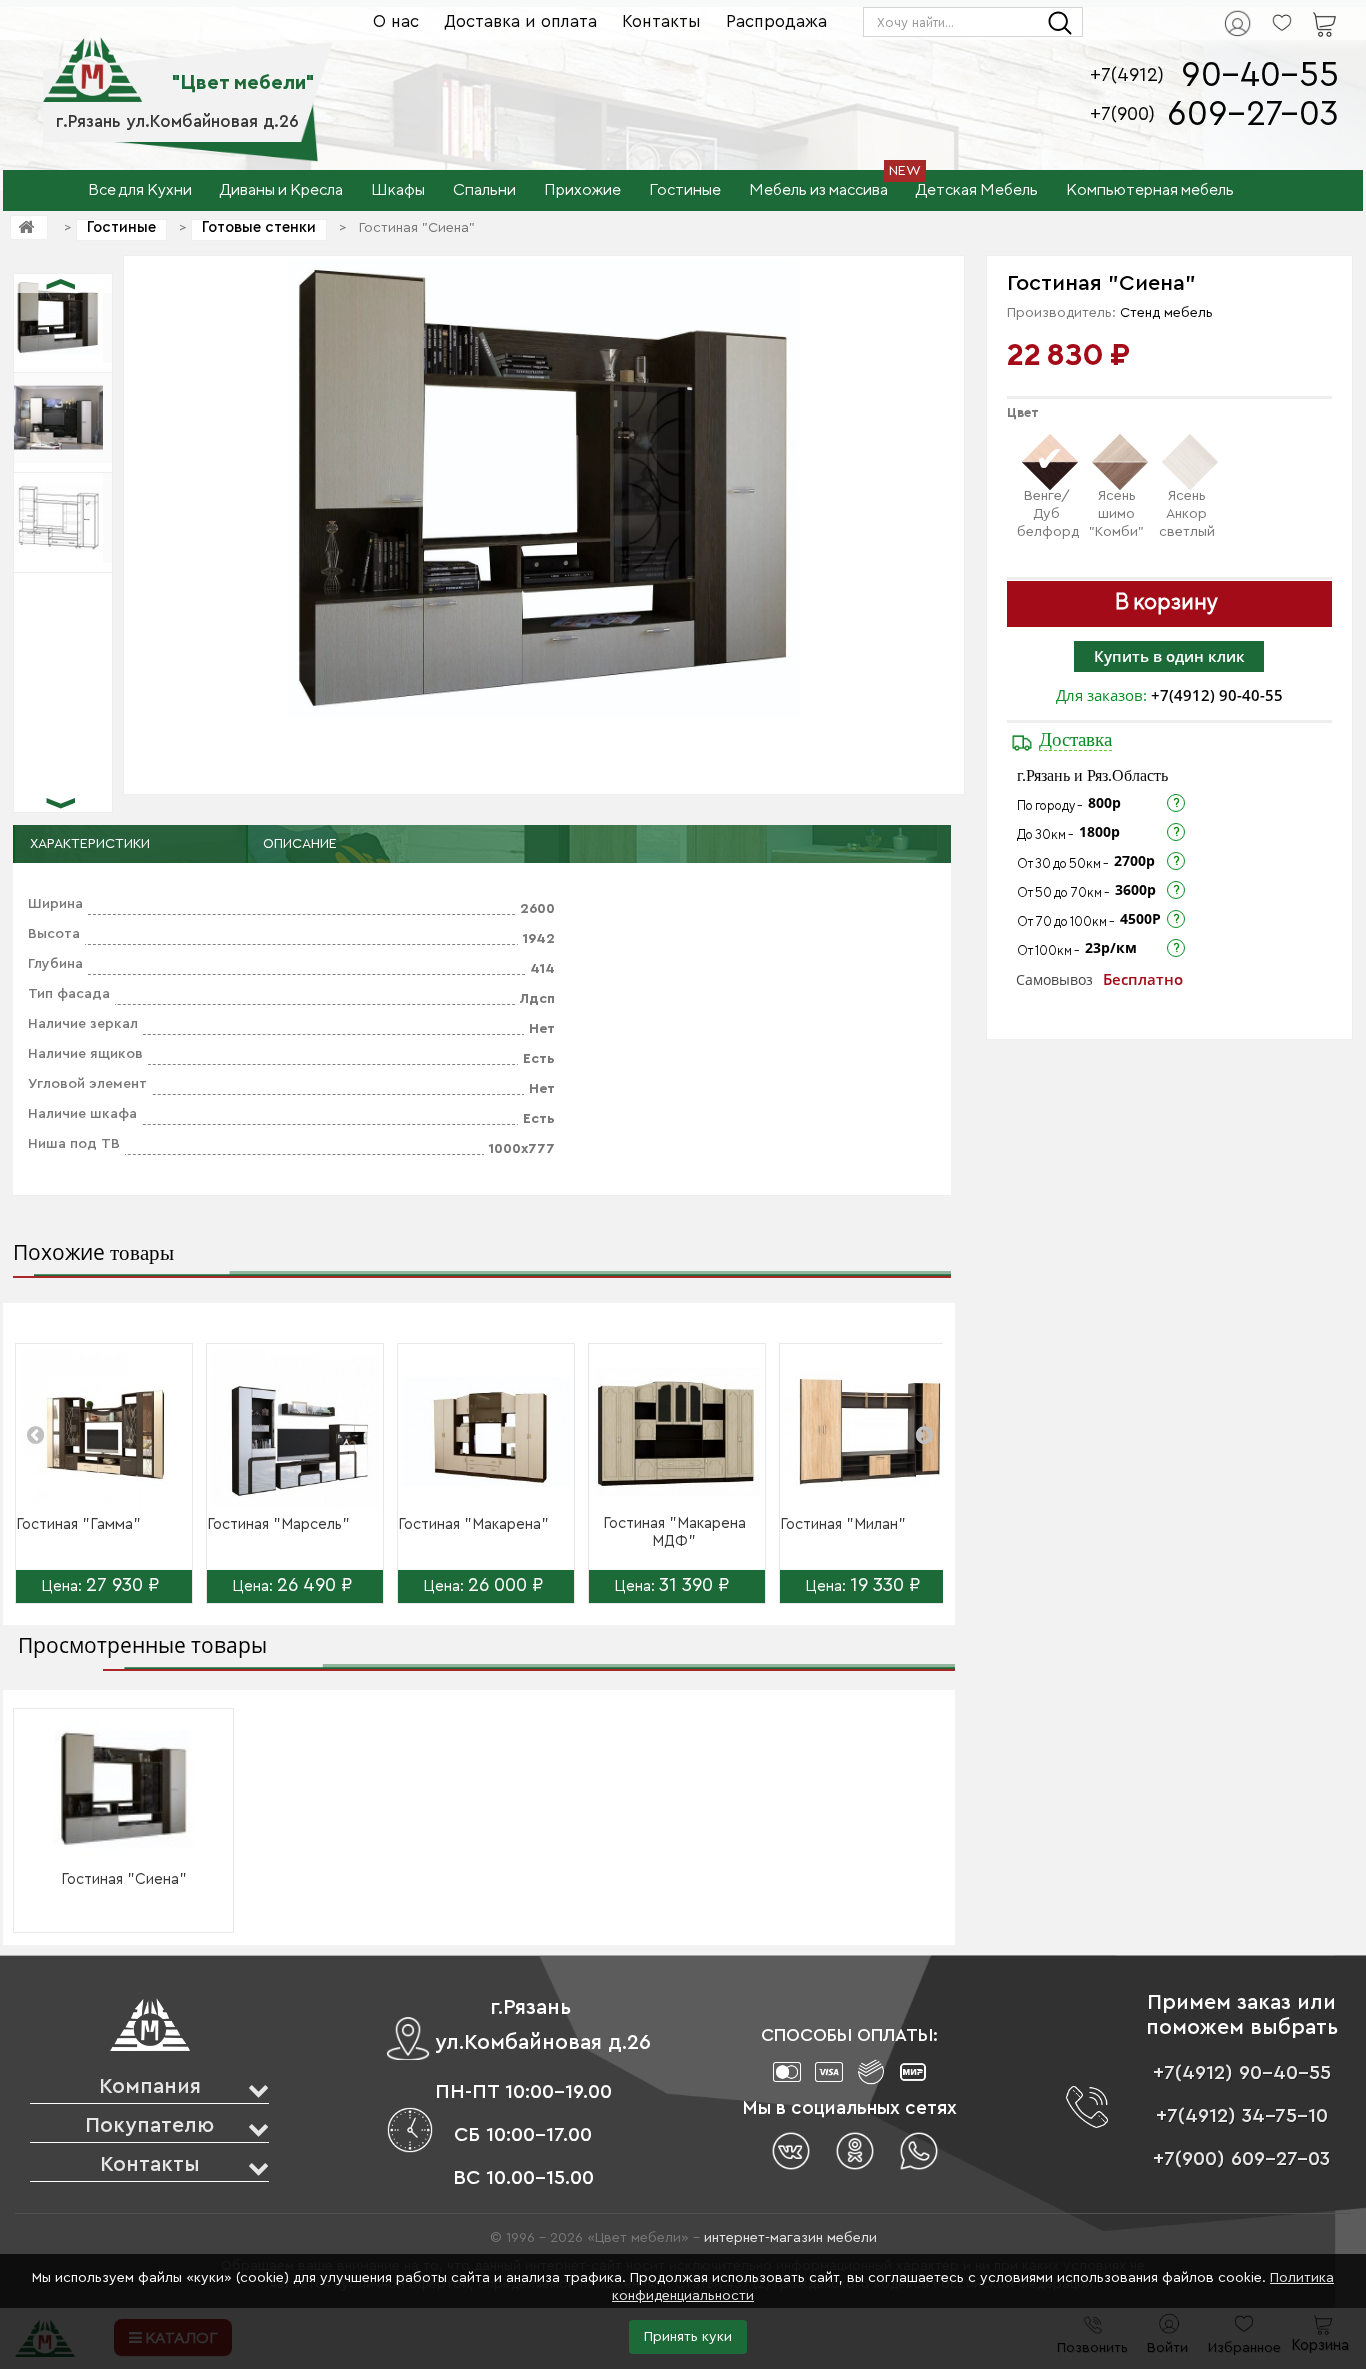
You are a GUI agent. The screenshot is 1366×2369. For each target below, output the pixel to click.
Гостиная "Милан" (843, 1524)
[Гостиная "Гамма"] (104, 1432)
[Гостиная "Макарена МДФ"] (677, 1432)
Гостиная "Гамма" (78, 1524)
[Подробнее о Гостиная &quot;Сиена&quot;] (124, 1789)
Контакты (661, 21)
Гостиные (121, 227)
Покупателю (149, 2125)
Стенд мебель (1166, 313)
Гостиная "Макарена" (473, 1524)
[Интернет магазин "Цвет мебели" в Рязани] (92, 59)
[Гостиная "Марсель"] (295, 1432)
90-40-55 (1260, 75)
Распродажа (776, 21)
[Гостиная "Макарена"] (486, 1432)
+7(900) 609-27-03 (1241, 2159)
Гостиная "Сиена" (124, 1879)
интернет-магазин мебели (790, 2238)
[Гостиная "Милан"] (868, 1432)
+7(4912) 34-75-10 (1242, 2116)
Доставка (1075, 739)
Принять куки (688, 2337)
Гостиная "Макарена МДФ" (674, 1532)
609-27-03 (1253, 114)
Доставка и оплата (520, 21)
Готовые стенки (259, 227)
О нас (396, 21)
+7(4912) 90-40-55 (1217, 695)
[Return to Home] (29, 227)
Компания (150, 2086)
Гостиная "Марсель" (278, 1524)
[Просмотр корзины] (1299, 11)
